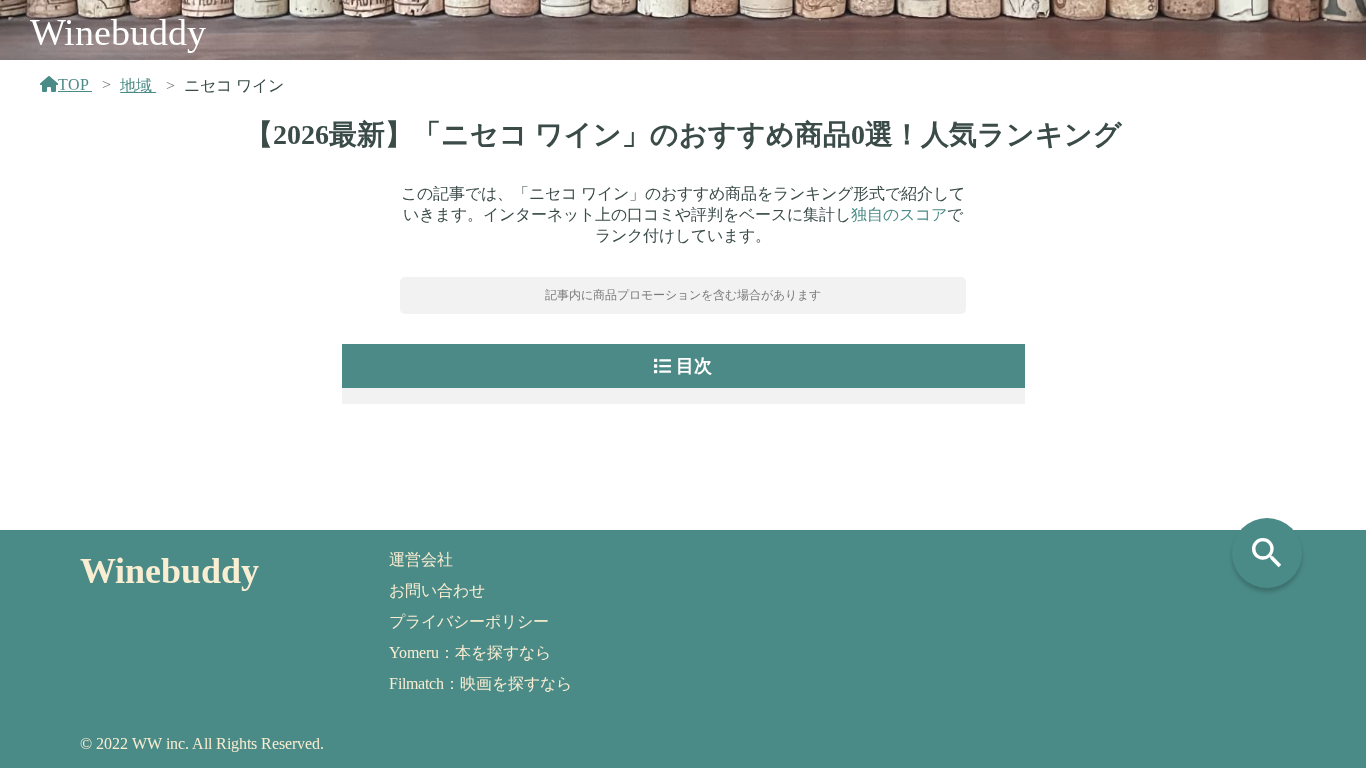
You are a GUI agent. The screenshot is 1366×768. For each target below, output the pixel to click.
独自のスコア (899, 214)
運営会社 (421, 559)
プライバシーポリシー (469, 621)
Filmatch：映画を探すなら (480, 683)
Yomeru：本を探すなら (470, 652)
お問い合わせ (437, 590)
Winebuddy (118, 32)
